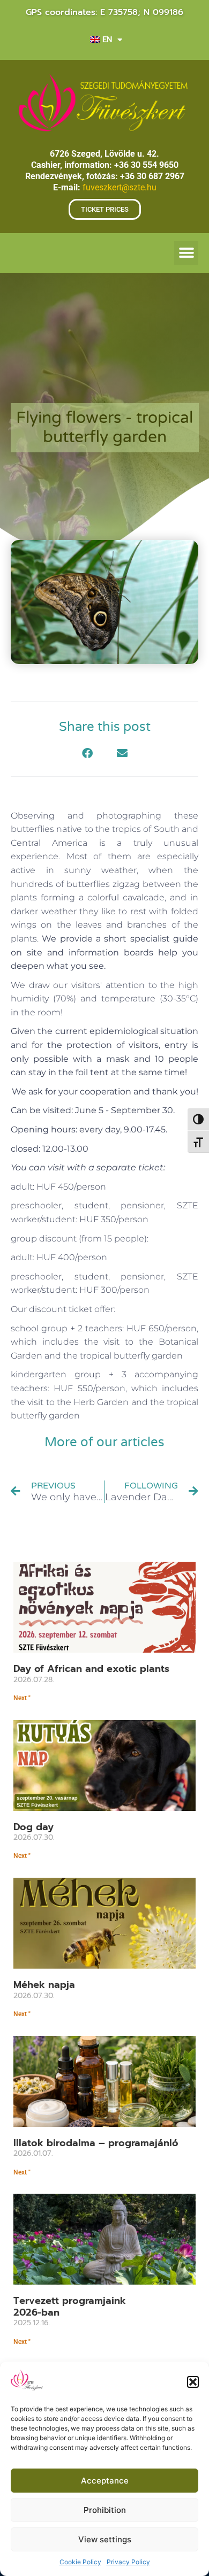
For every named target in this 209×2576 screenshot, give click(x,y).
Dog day (33, 1827)
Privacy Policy (128, 2562)
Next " (22, 1698)
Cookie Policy (80, 2562)
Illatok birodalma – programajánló (96, 2143)
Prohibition (105, 2510)
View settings (105, 2539)
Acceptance (105, 2481)
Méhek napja (44, 1985)
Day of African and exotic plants (91, 1669)
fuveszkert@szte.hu (120, 187)
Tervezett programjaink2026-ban (70, 2307)
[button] (193, 2382)
